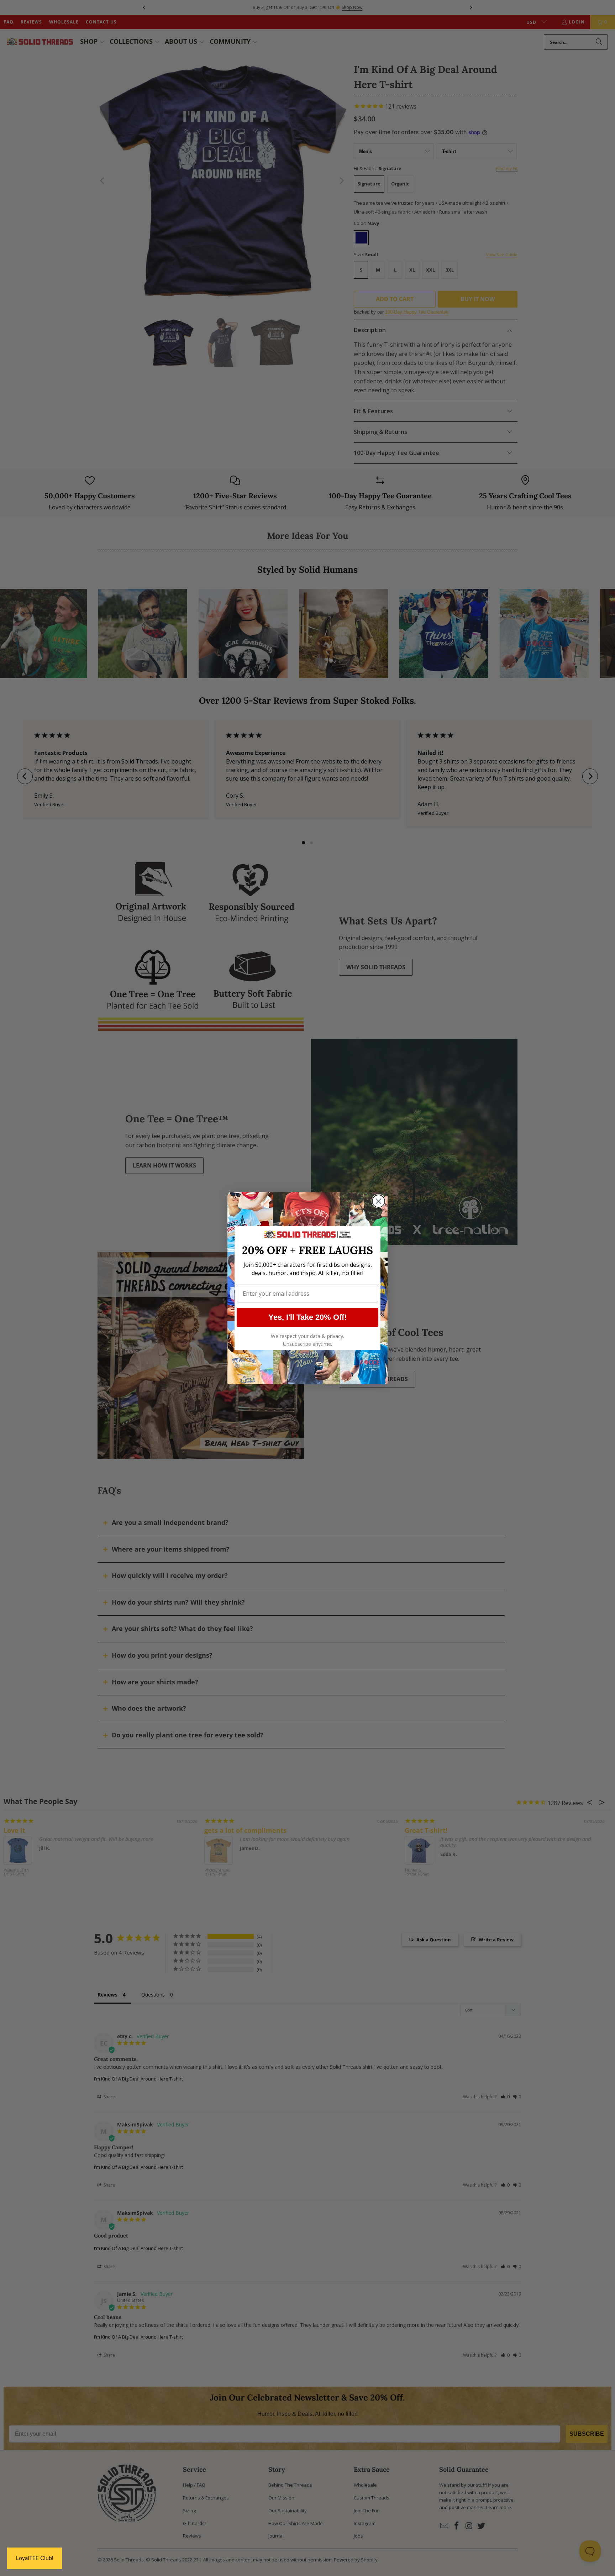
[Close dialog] (379, 1201)
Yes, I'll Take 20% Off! (307, 1317)
